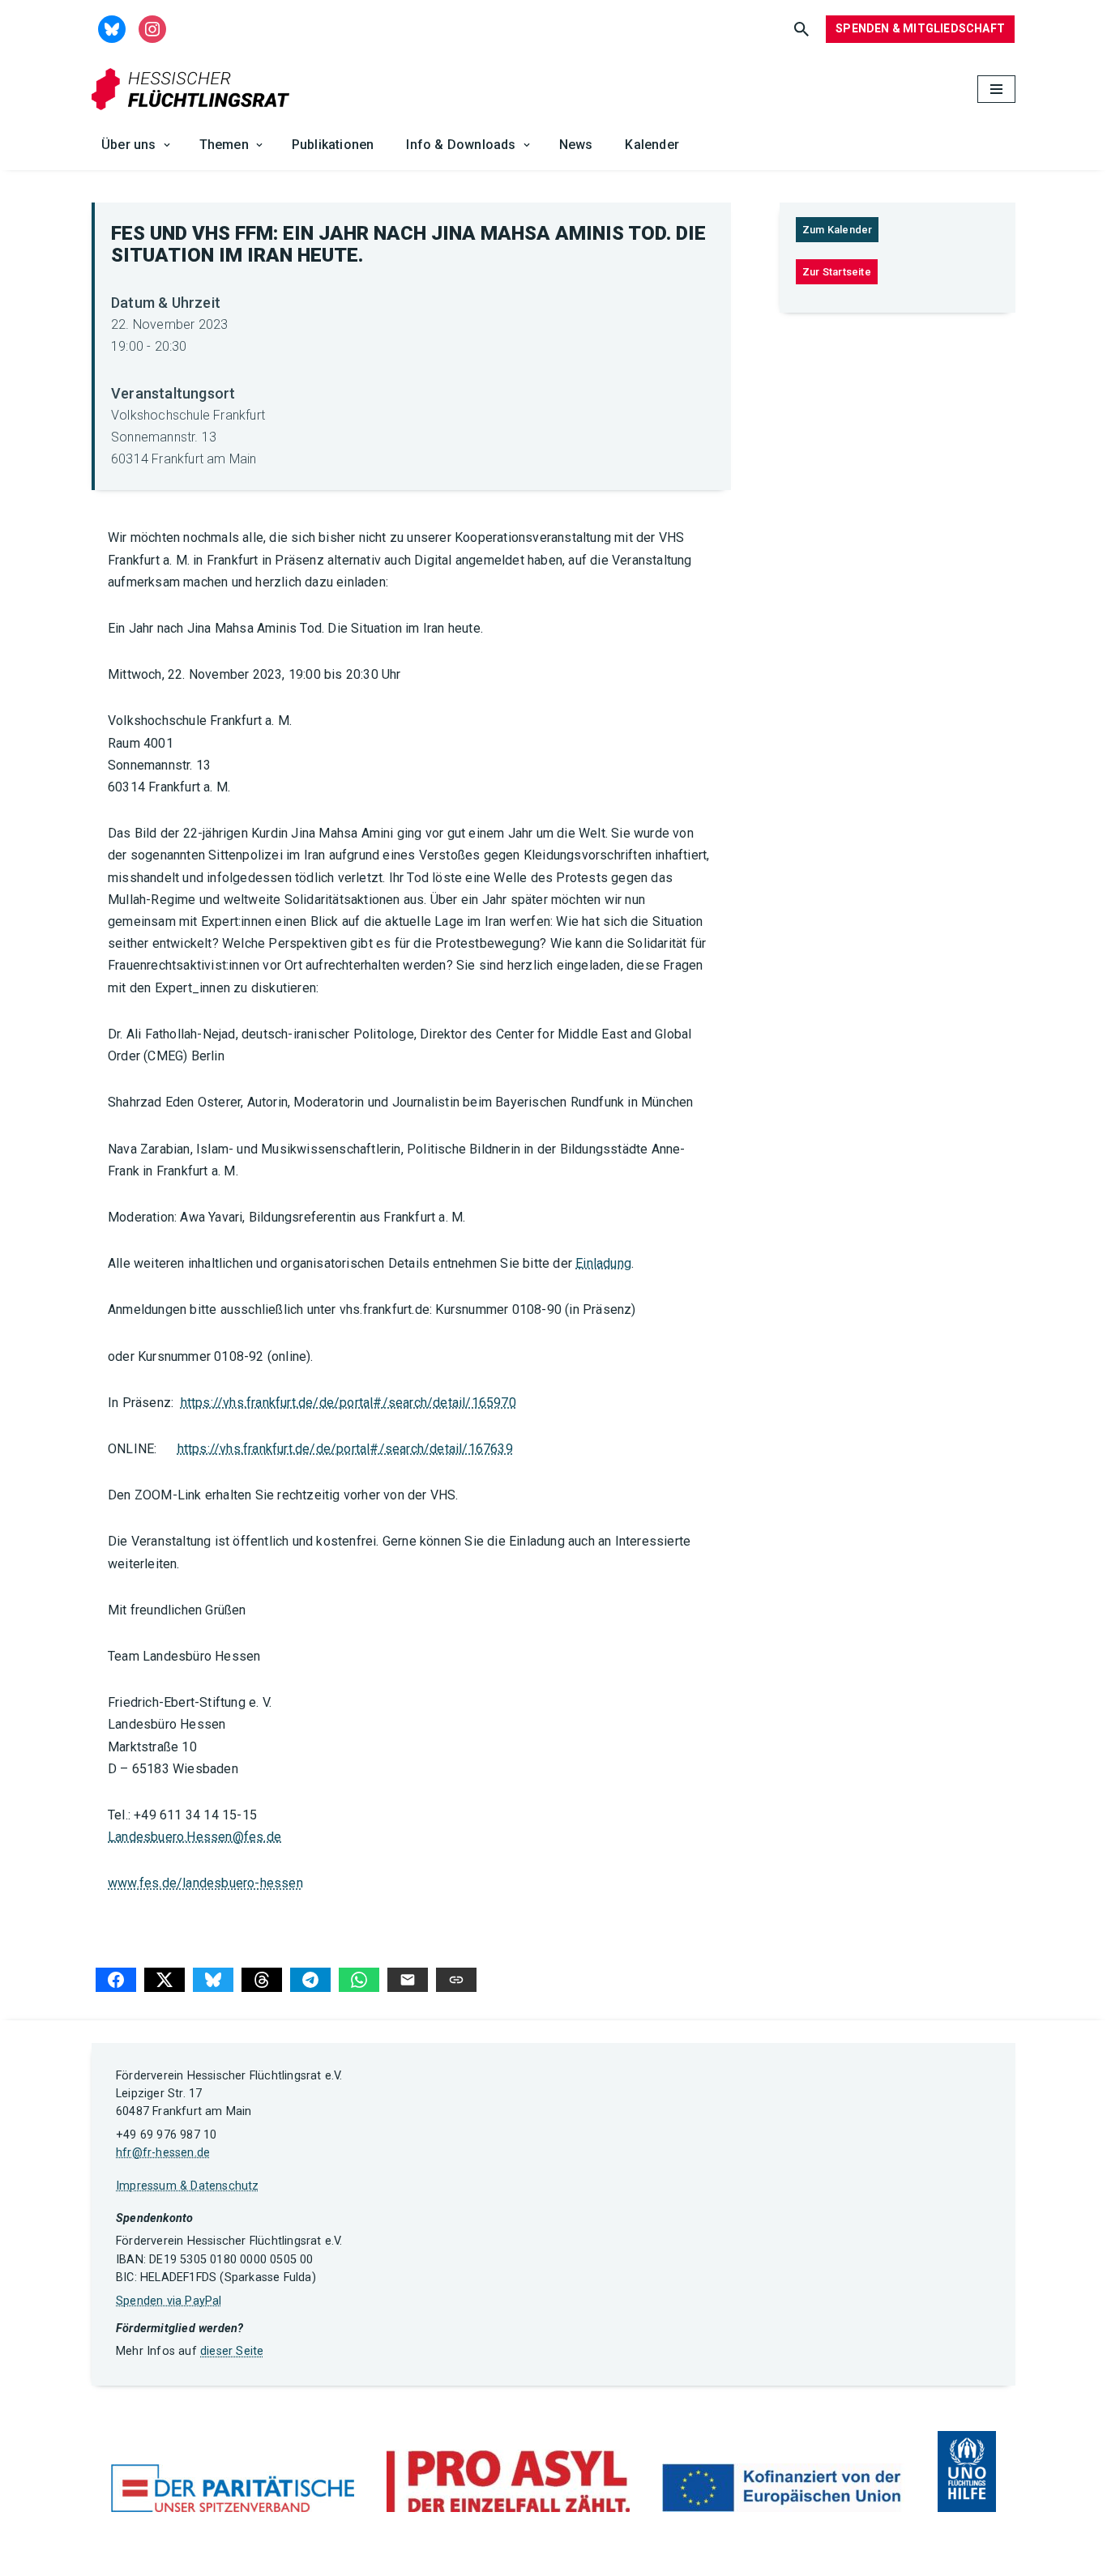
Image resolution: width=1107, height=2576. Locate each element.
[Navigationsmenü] (996, 89)
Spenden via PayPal (169, 2301)
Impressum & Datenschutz (188, 2186)
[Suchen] (801, 29)
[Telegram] (310, 1980)
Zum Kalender (837, 230)
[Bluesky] (213, 1980)
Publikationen (333, 145)
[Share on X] (165, 1980)
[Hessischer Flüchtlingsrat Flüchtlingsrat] (194, 90)
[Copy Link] (456, 1980)
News (576, 145)
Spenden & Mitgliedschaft (920, 28)
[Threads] (262, 1980)
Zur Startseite (837, 272)
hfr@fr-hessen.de (163, 2153)
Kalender (652, 145)
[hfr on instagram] (152, 28)
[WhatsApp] (359, 1980)
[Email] (408, 1980)
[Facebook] (116, 1980)
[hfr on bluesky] (112, 28)
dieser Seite (232, 2351)
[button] (167, 145)
